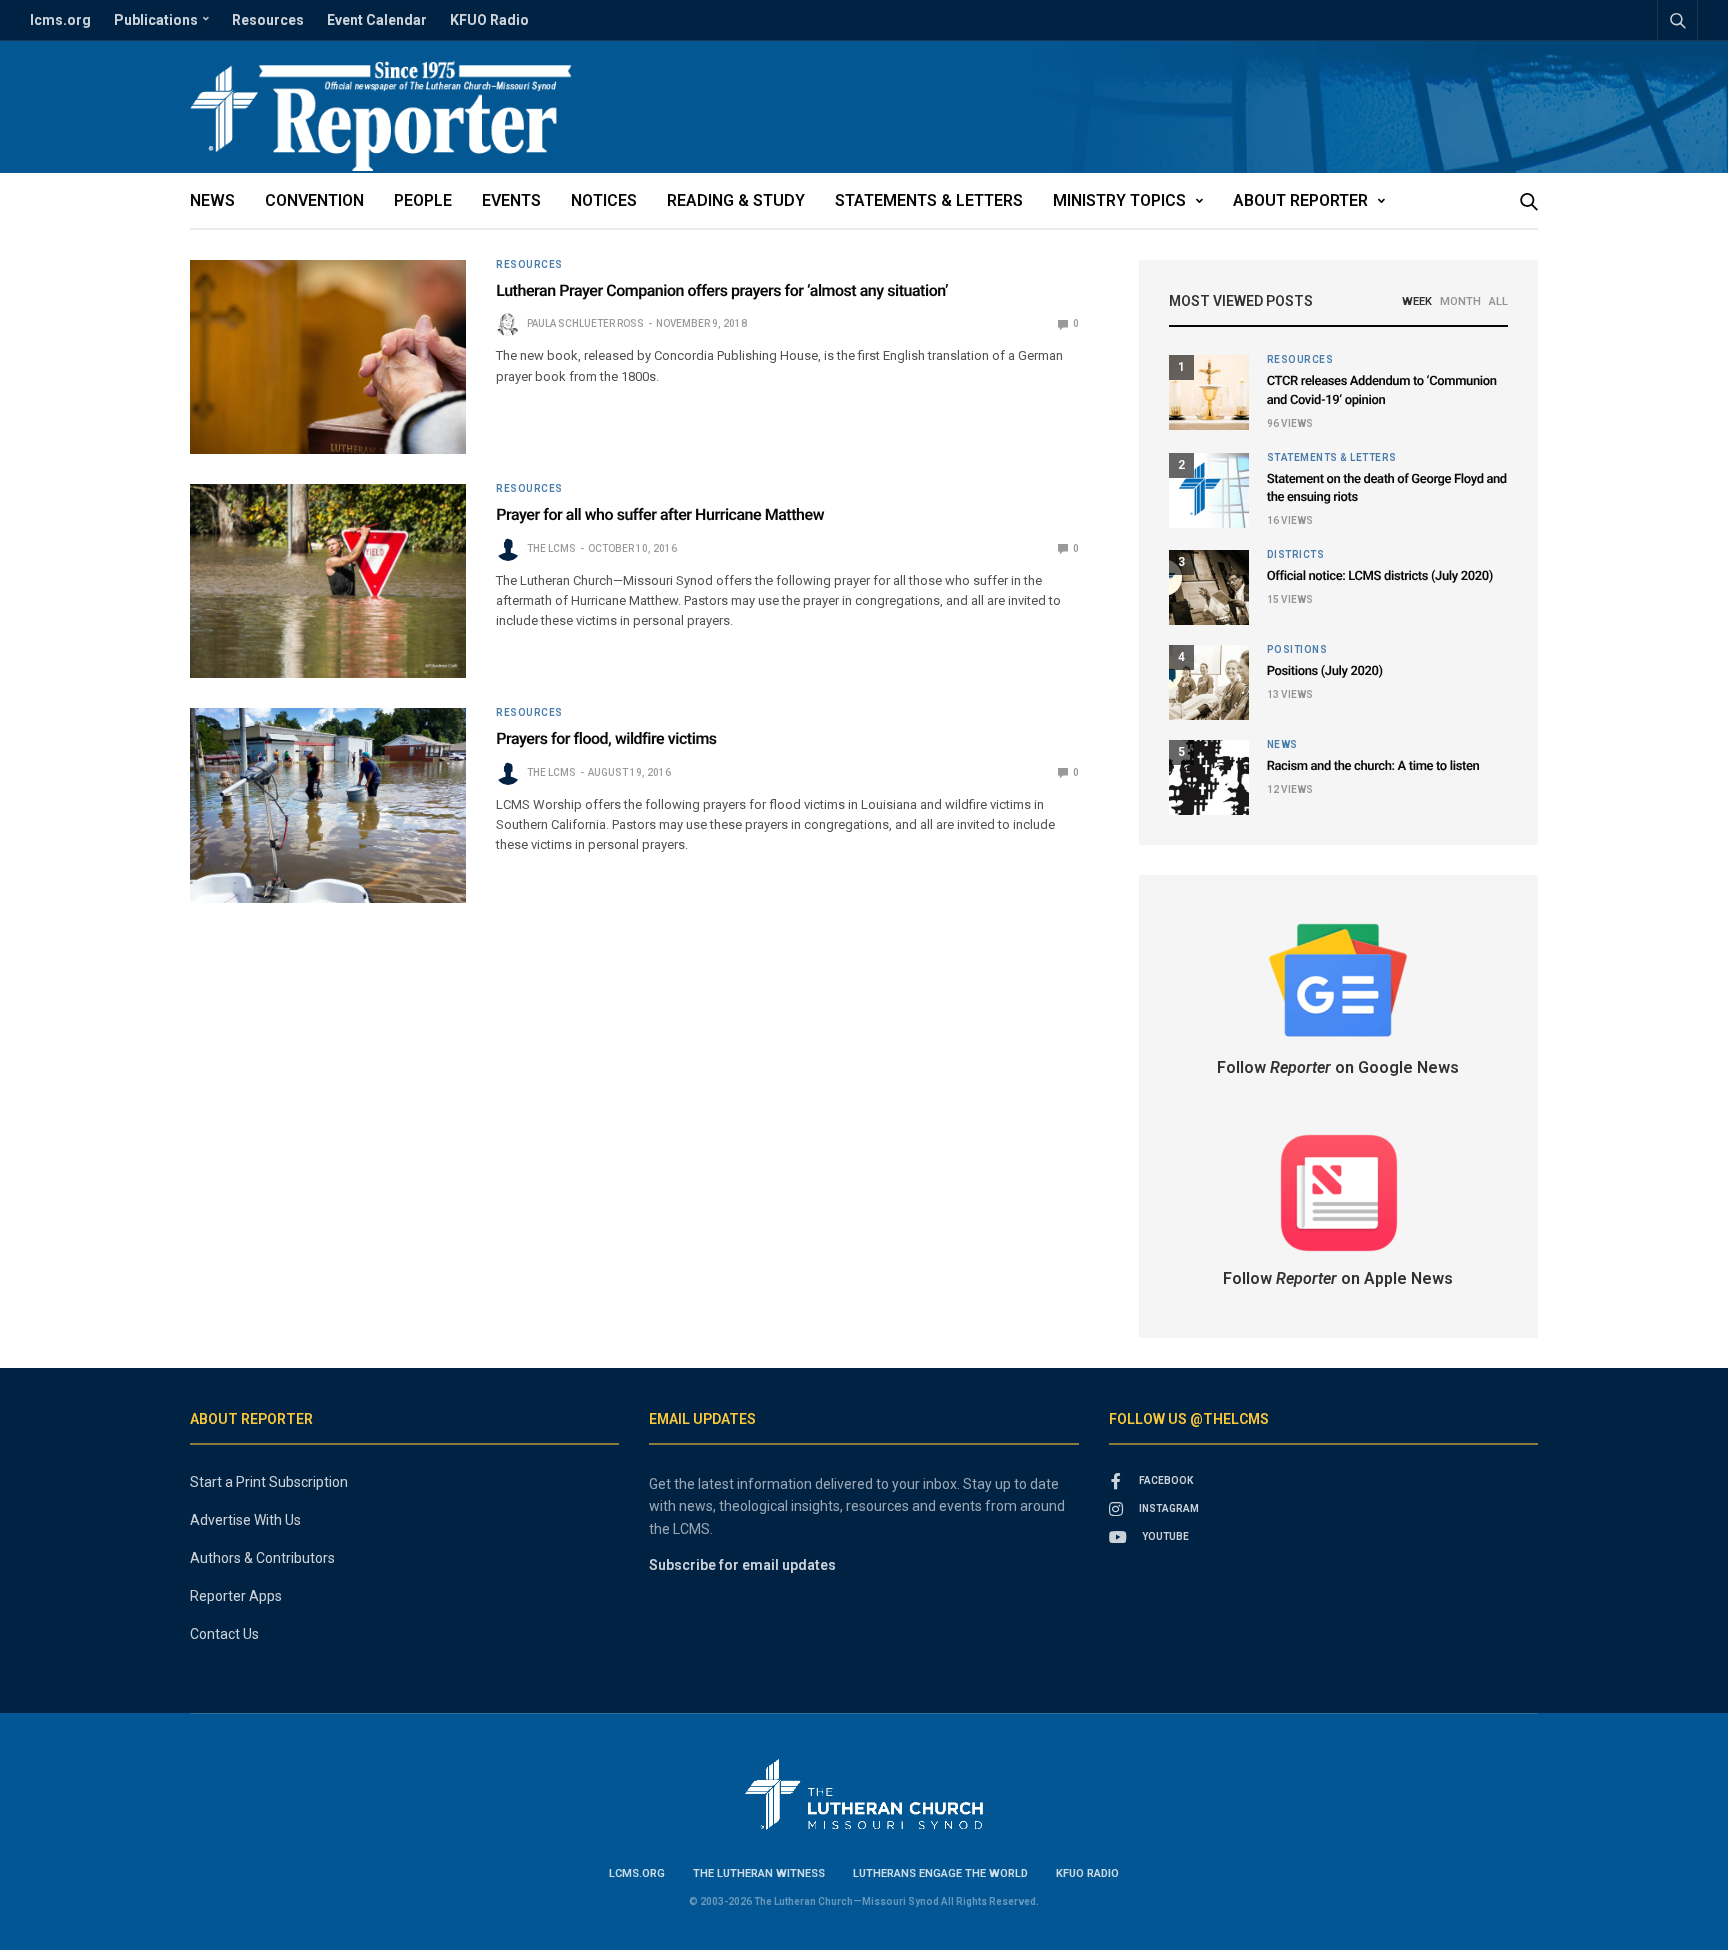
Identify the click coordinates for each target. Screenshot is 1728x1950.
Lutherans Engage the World (940, 1873)
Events (511, 200)
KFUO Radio (489, 20)
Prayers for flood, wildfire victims (606, 738)
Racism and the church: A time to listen (1373, 766)
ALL (1498, 301)
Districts (1296, 555)
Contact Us (224, 1634)
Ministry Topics (1119, 200)
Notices (604, 200)
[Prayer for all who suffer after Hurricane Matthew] (328, 581)
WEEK (1417, 301)
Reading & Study (736, 200)
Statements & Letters (929, 200)
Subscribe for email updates (742, 1565)
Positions (1297, 650)
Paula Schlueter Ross (585, 323)
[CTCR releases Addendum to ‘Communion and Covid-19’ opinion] (1209, 392)
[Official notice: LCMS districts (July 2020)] (1209, 587)
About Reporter (1300, 200)
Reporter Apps (236, 1596)
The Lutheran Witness (759, 1873)
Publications (156, 20)
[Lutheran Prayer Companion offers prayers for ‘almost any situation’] (328, 357)
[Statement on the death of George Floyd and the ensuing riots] (1209, 490)
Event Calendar (377, 20)
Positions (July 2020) (1325, 671)
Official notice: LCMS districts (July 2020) (1380, 576)
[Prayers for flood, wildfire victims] (328, 805)
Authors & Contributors (262, 1558)
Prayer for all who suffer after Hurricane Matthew (660, 514)
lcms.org (60, 20)
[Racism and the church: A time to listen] (1209, 777)
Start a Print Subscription (269, 1482)
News (212, 200)
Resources (268, 20)
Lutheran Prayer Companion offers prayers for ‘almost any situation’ (722, 290)
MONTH (1460, 301)
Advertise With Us (245, 1520)
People (423, 200)
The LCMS (551, 548)
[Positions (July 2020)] (1209, 682)
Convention (314, 200)
